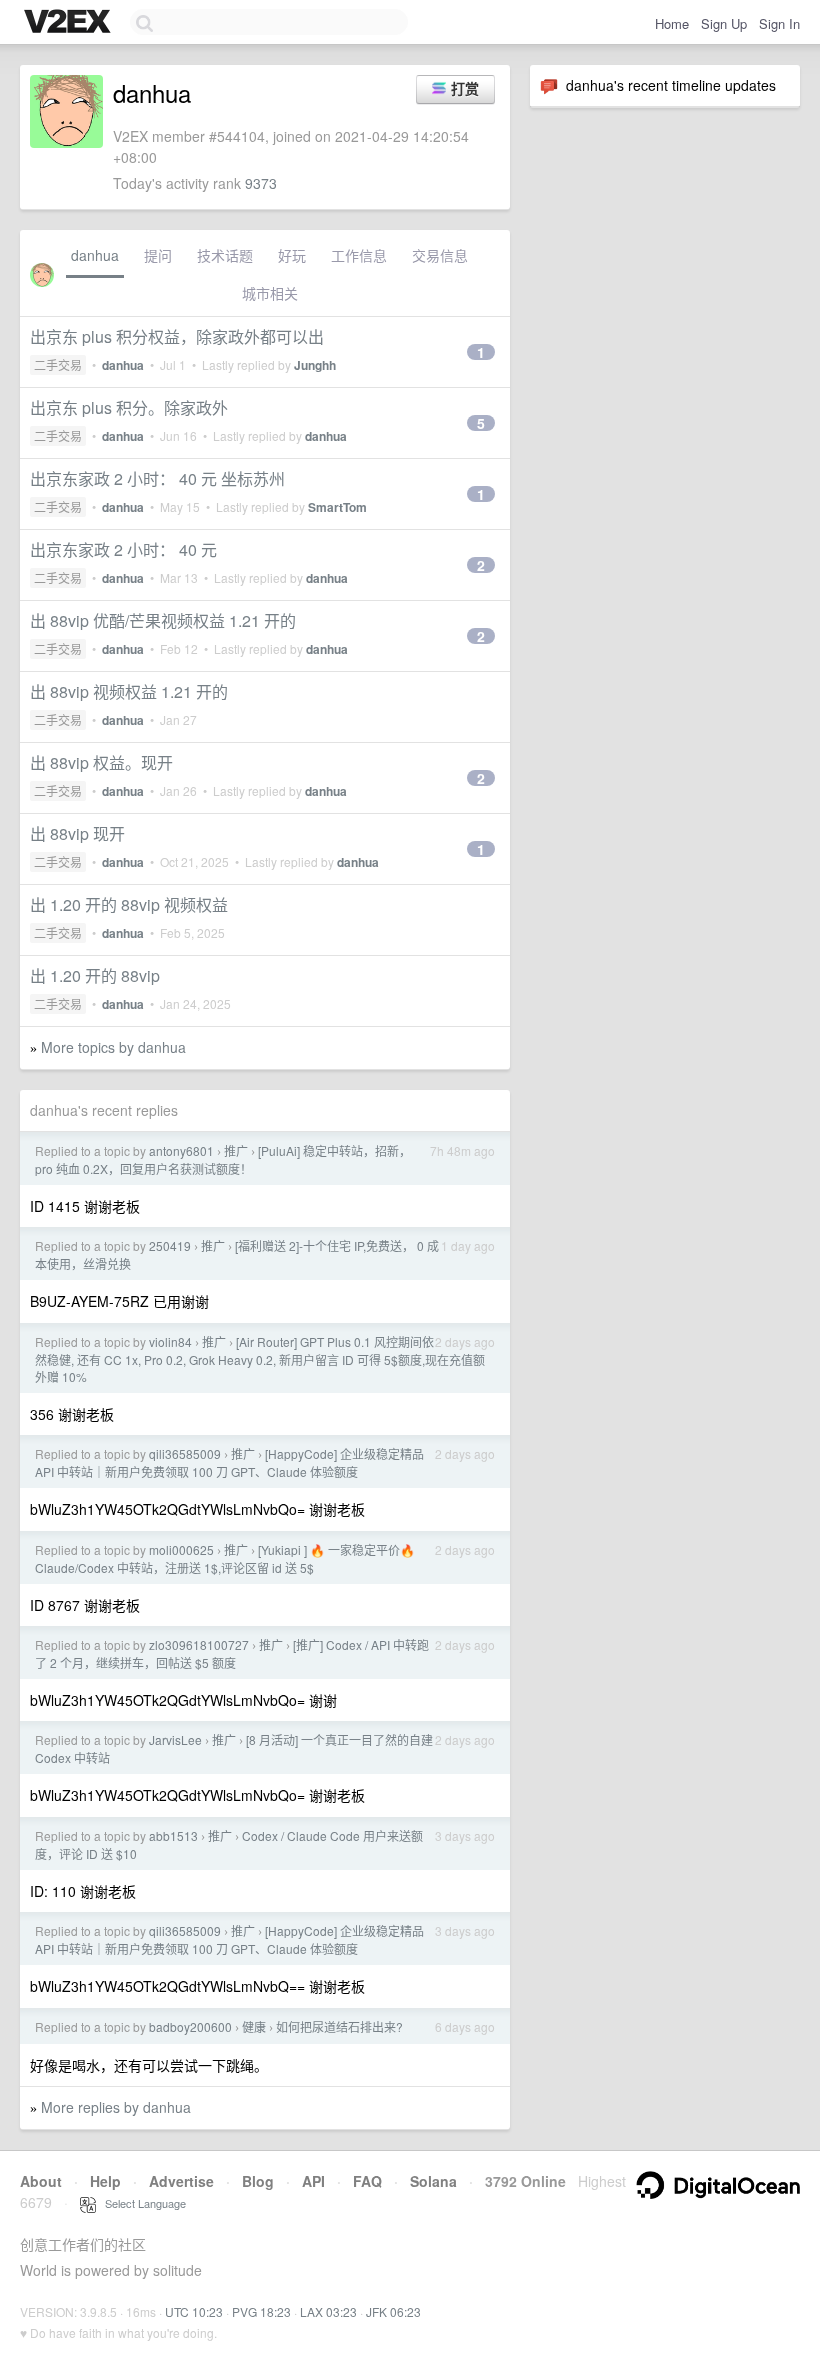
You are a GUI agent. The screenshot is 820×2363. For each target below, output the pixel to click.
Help (105, 2181)
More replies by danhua (116, 2107)
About (41, 2181)
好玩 (292, 255)
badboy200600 (190, 2026)
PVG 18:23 (261, 2311)
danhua (95, 255)
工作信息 (359, 255)
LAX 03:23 (328, 2311)
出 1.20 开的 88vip (95, 975)
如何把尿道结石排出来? (339, 2026)
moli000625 (181, 1549)
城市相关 (270, 293)
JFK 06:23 (393, 2311)
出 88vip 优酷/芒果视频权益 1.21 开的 (163, 620)
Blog (258, 2181)
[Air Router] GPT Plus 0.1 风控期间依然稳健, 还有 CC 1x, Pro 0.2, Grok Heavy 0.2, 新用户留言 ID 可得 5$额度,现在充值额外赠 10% (260, 1359)
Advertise (181, 2181)
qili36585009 (185, 1453)
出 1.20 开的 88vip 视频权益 (129, 904)
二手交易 (58, 364)
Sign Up (724, 23)
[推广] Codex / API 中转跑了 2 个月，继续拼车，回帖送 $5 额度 (232, 1653)
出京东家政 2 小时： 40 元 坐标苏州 (157, 478)
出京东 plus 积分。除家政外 (129, 407)
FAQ (367, 2181)
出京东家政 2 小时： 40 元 (123, 549)
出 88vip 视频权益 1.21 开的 (129, 691)
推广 (236, 1150)
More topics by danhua (113, 1047)
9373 (261, 183)
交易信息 (440, 255)
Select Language (141, 2203)
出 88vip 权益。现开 (101, 762)
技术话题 (225, 255)
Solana (433, 2181)
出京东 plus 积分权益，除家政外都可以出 (177, 336)
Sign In (779, 23)
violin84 (170, 1341)
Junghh (315, 365)
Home (672, 23)
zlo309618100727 (199, 1644)
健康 (254, 2026)
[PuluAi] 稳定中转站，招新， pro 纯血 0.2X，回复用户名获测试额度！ (223, 1159)
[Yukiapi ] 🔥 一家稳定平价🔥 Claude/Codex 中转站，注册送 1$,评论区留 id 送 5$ (225, 1558)
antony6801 (181, 1150)
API (313, 2181)
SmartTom (337, 507)
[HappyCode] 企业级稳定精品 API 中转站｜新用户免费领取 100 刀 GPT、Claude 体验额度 (229, 1462)
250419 (170, 1245)
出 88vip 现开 (77, 833)
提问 (158, 255)
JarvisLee (175, 1739)
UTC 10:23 (194, 2311)
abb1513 (173, 1835)
